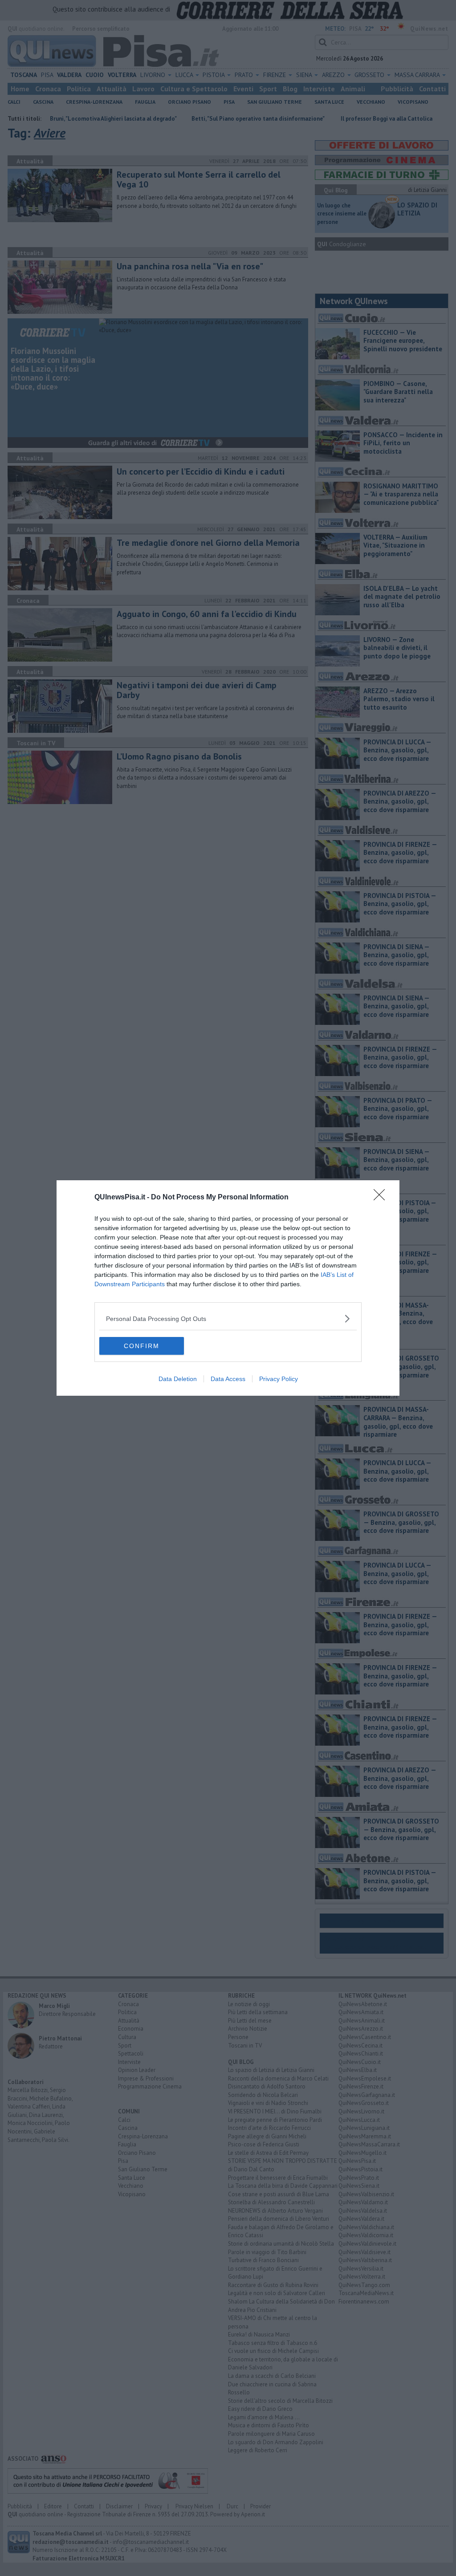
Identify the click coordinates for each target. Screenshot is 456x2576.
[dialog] (228, 1288)
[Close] (382, 1198)
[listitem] (228, 1318)
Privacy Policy (279, 1379)
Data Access (228, 1379)
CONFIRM (142, 1346)
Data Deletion (178, 1379)
